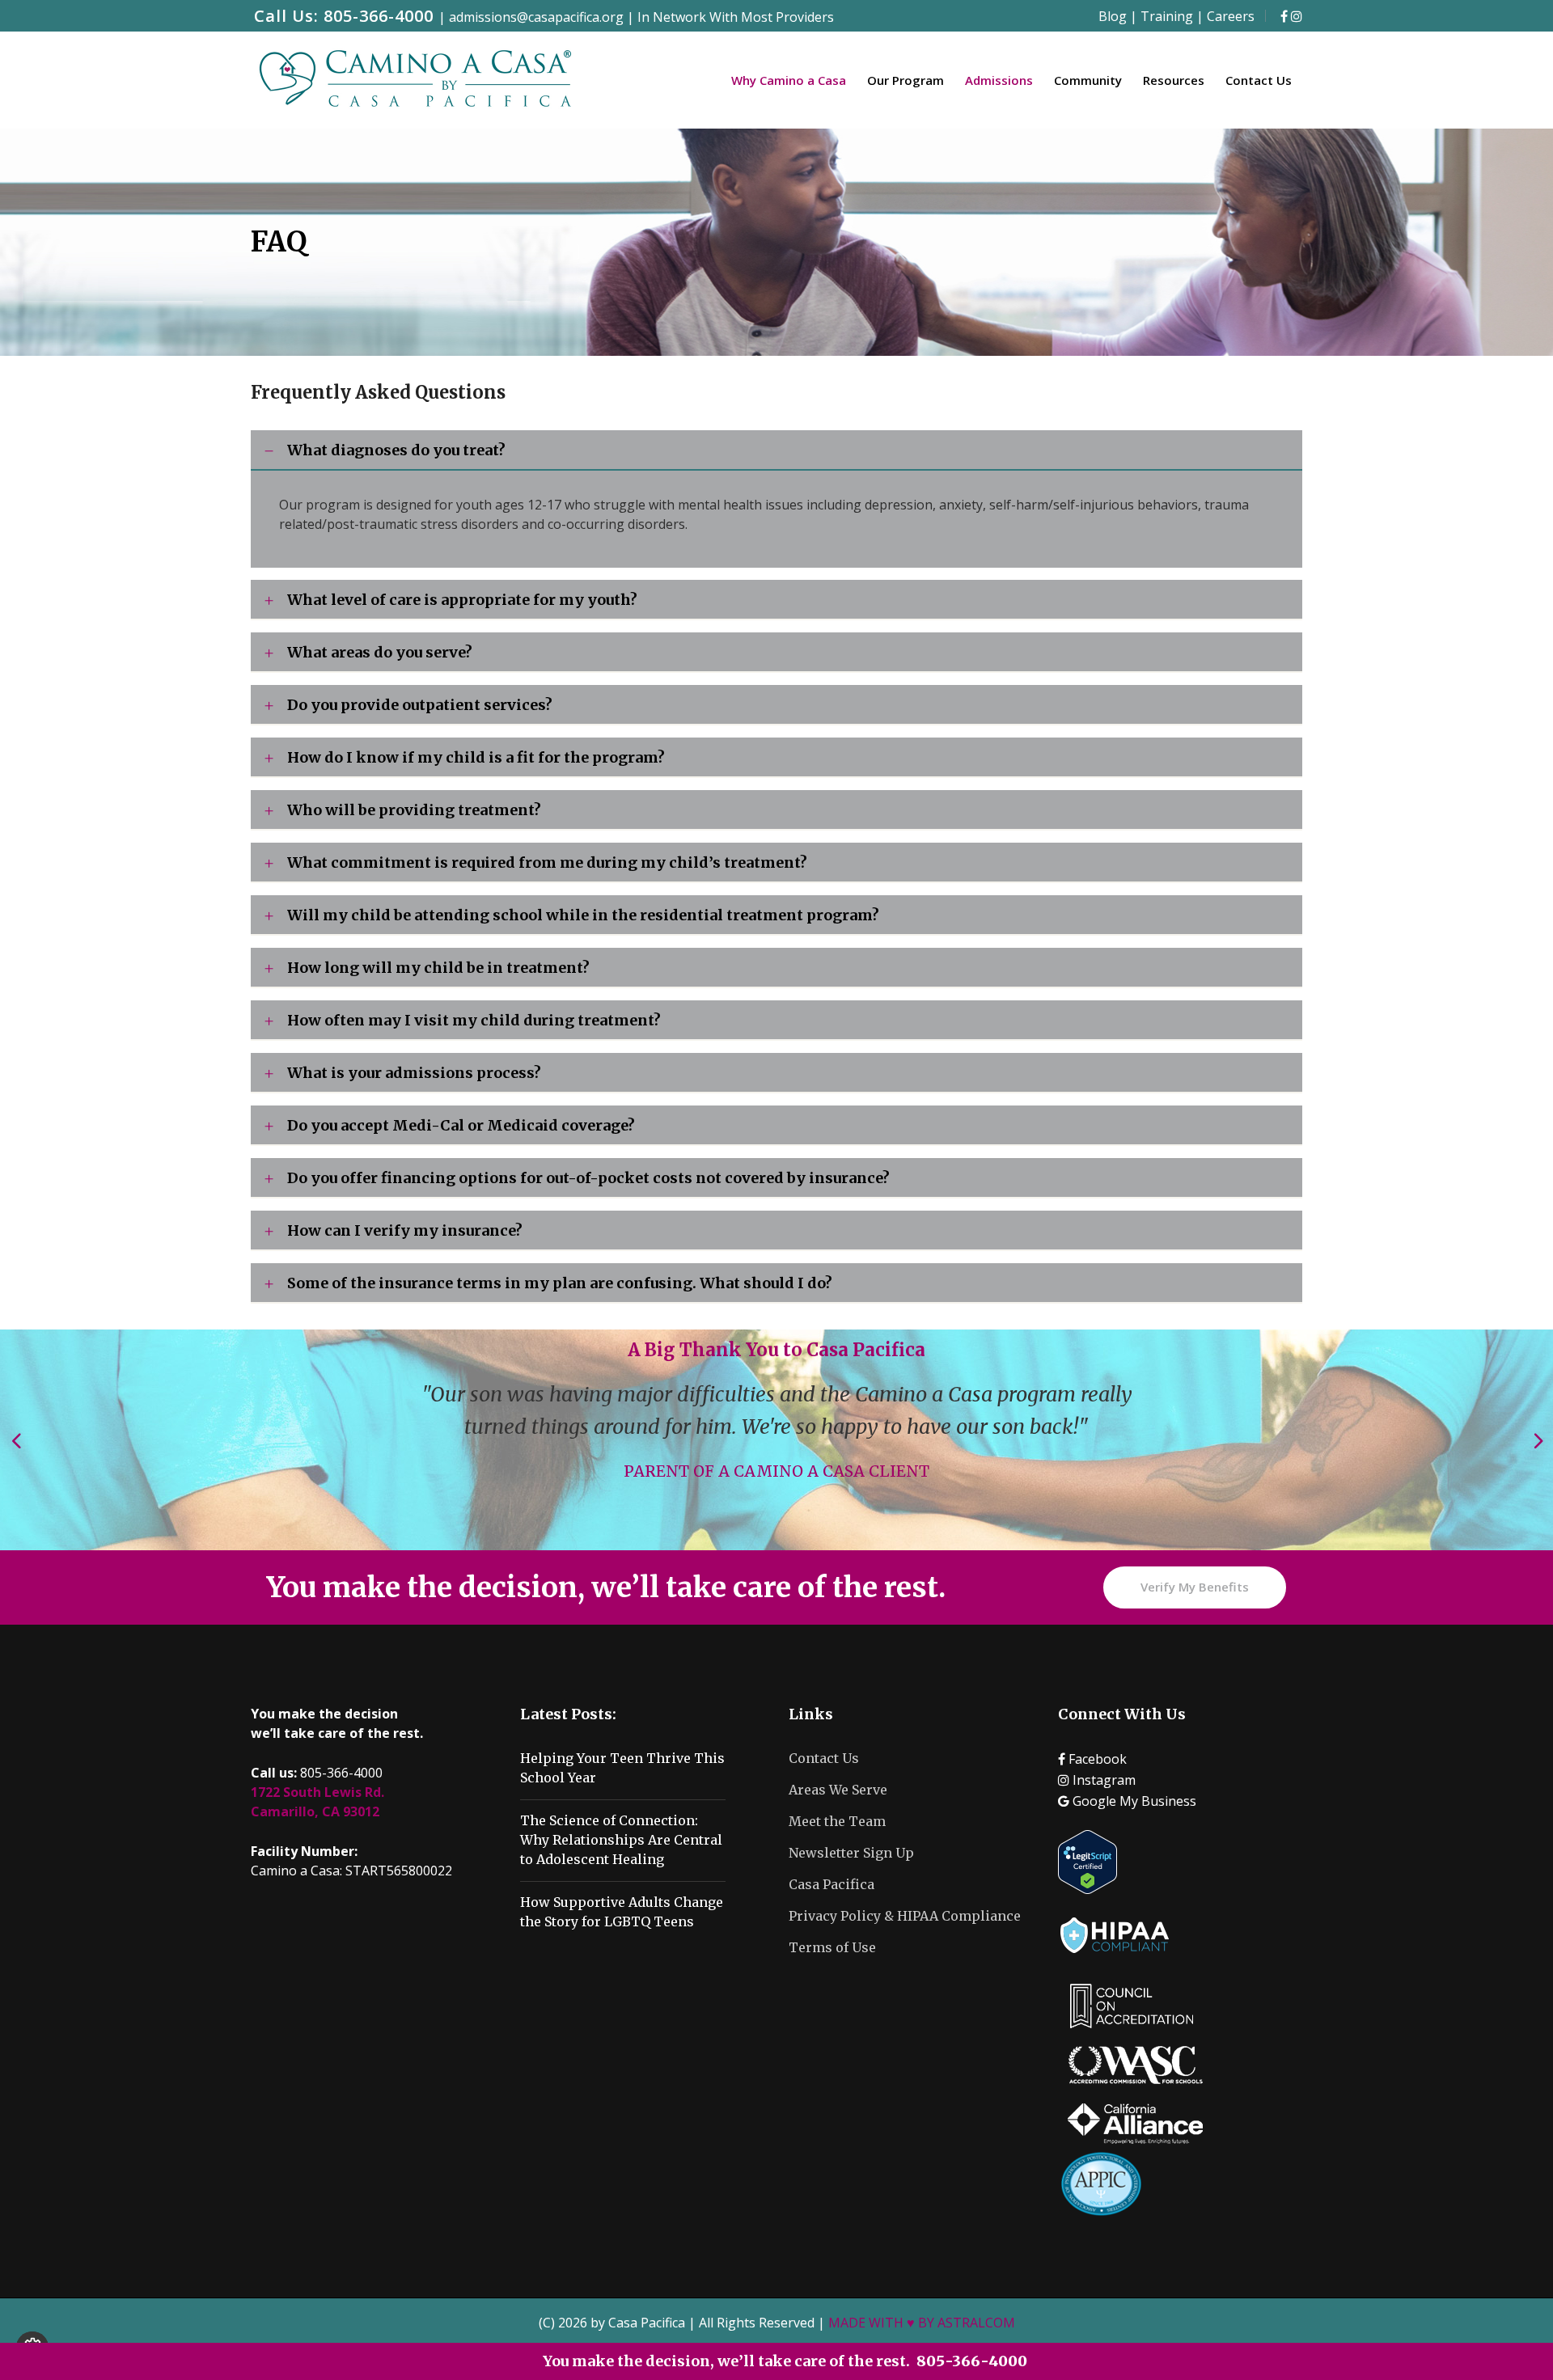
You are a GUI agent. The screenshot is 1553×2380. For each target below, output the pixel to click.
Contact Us (824, 1758)
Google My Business (1133, 1801)
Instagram (1102, 1780)
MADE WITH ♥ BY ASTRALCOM (922, 2323)
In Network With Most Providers (736, 17)
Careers (1231, 16)
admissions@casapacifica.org (538, 17)
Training (1167, 16)
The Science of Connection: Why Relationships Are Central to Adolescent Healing (621, 1840)
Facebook (1096, 1759)
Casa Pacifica (832, 1884)
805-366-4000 (379, 16)
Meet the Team (837, 1821)
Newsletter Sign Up (851, 1853)
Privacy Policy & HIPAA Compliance (905, 1916)
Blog (1113, 16)
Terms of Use (832, 1947)
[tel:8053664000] (1284, 16)
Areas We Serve (838, 1790)
